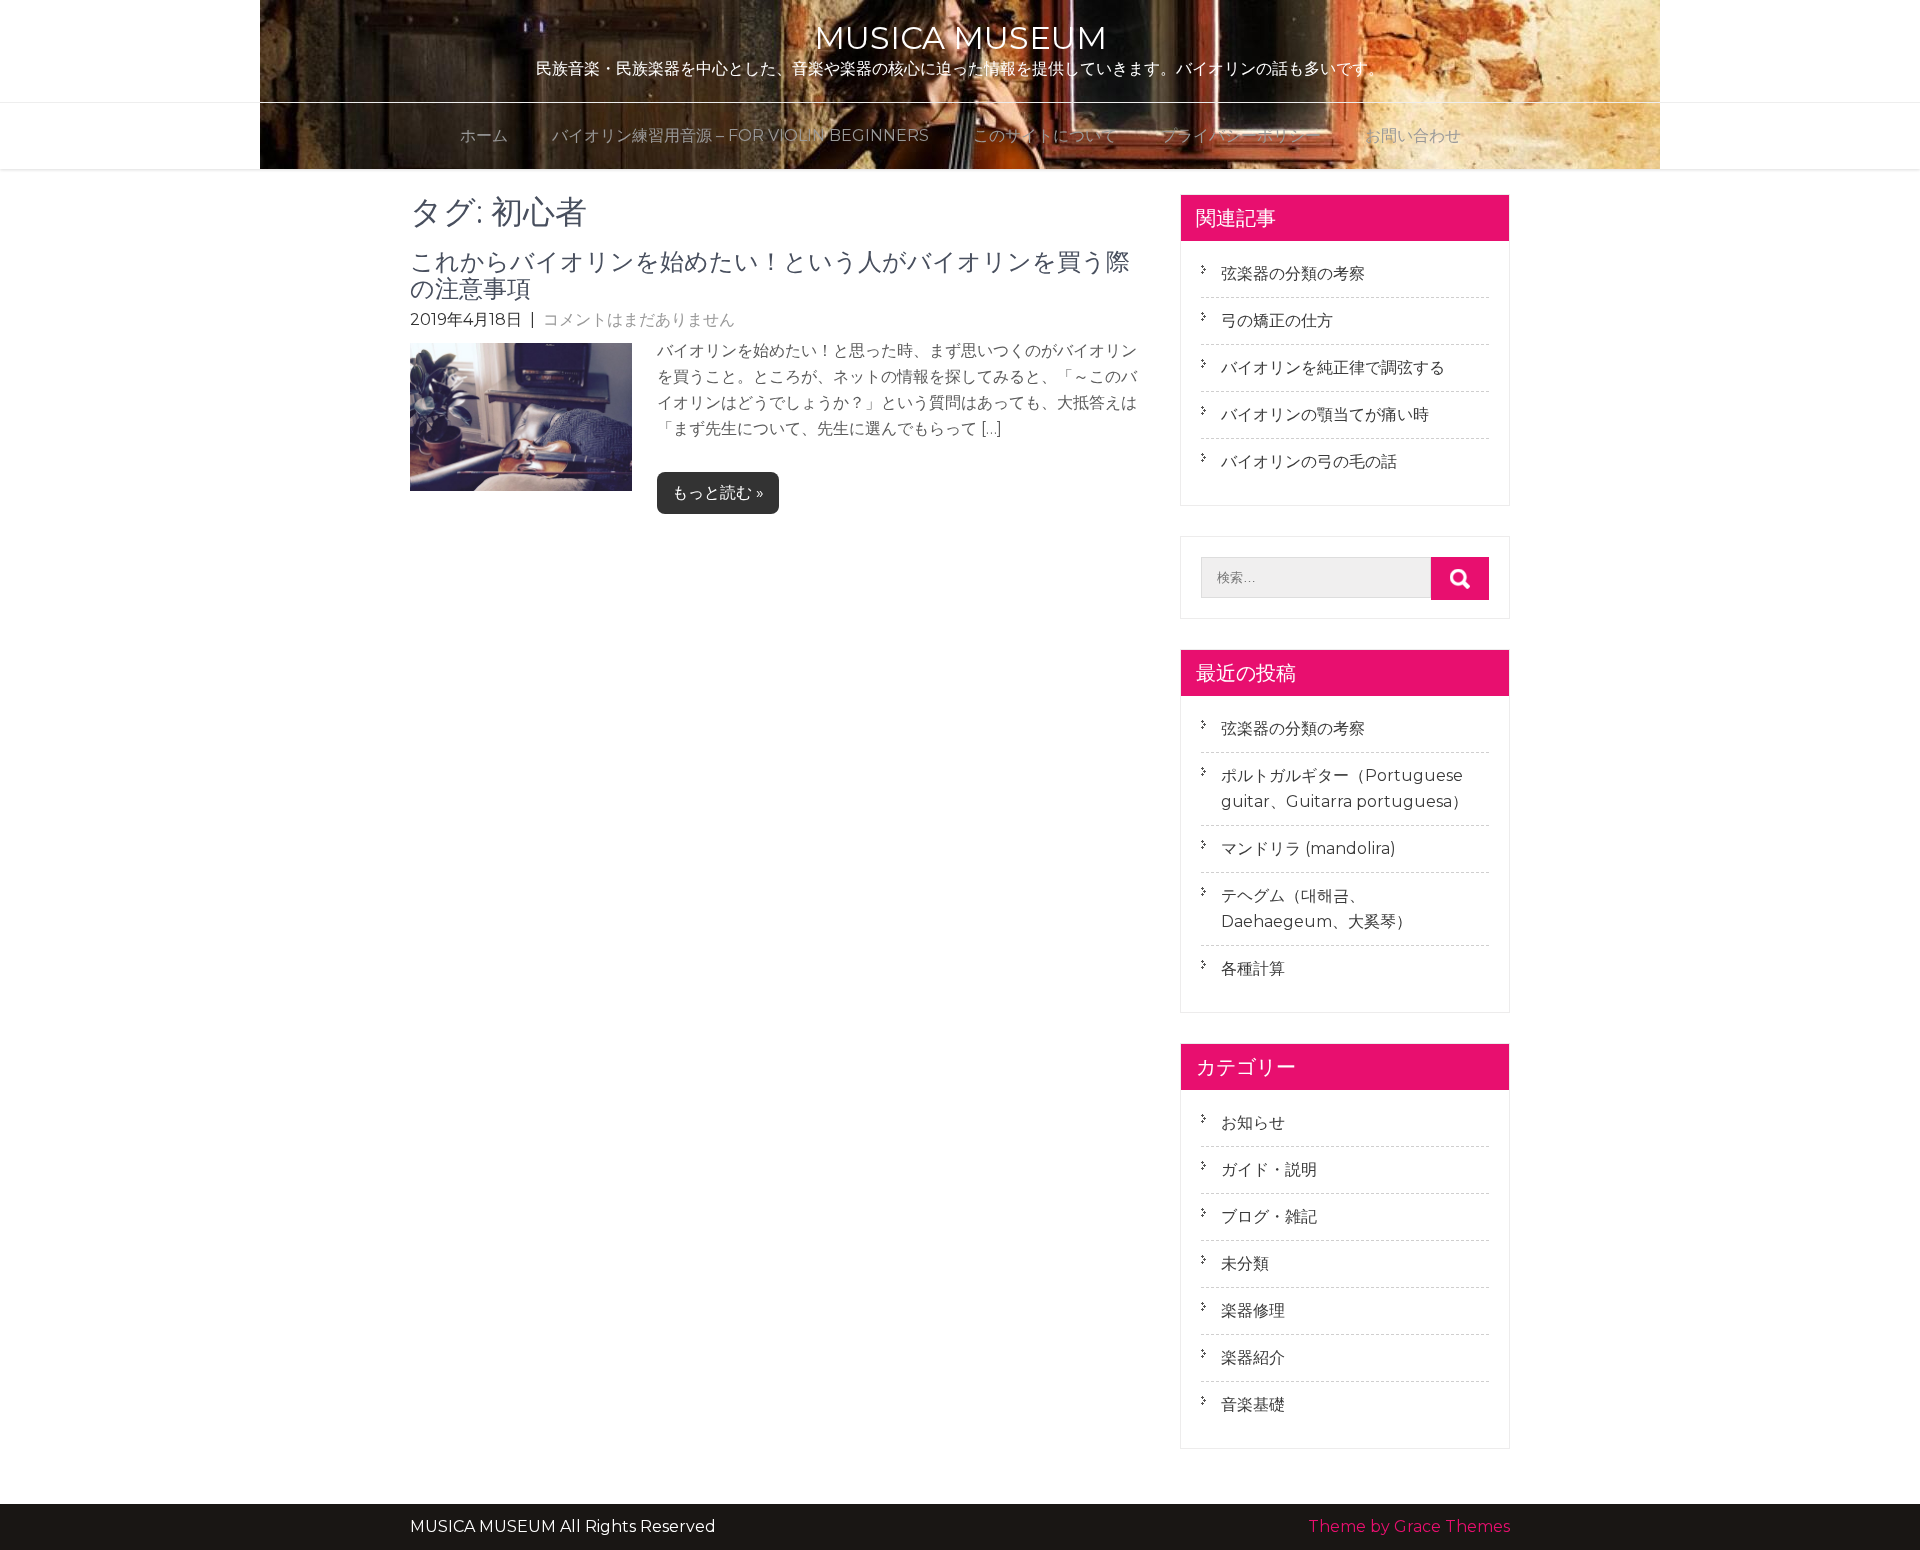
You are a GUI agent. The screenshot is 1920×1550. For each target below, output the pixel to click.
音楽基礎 (1253, 1404)
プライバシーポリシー (1241, 135)
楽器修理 (1253, 1310)
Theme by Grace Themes (1409, 1526)
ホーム (484, 135)
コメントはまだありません (639, 319)
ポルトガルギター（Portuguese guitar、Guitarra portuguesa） (1344, 788)
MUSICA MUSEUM (960, 37)
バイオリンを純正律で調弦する (1333, 367)
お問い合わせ (1413, 135)
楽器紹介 (1253, 1357)
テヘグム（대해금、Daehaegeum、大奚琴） (1316, 908)
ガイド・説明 (1269, 1169)
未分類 (1245, 1263)
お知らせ (1253, 1122)
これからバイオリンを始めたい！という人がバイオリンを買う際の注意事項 (770, 274)
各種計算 (1253, 968)
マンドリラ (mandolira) (1308, 848)
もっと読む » (718, 492)
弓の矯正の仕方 (1277, 320)
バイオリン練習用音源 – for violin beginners (740, 135)
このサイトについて (1045, 135)
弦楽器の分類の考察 (1293, 273)
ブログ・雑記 (1269, 1216)
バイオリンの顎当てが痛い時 (1325, 414)
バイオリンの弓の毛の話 (1309, 461)
